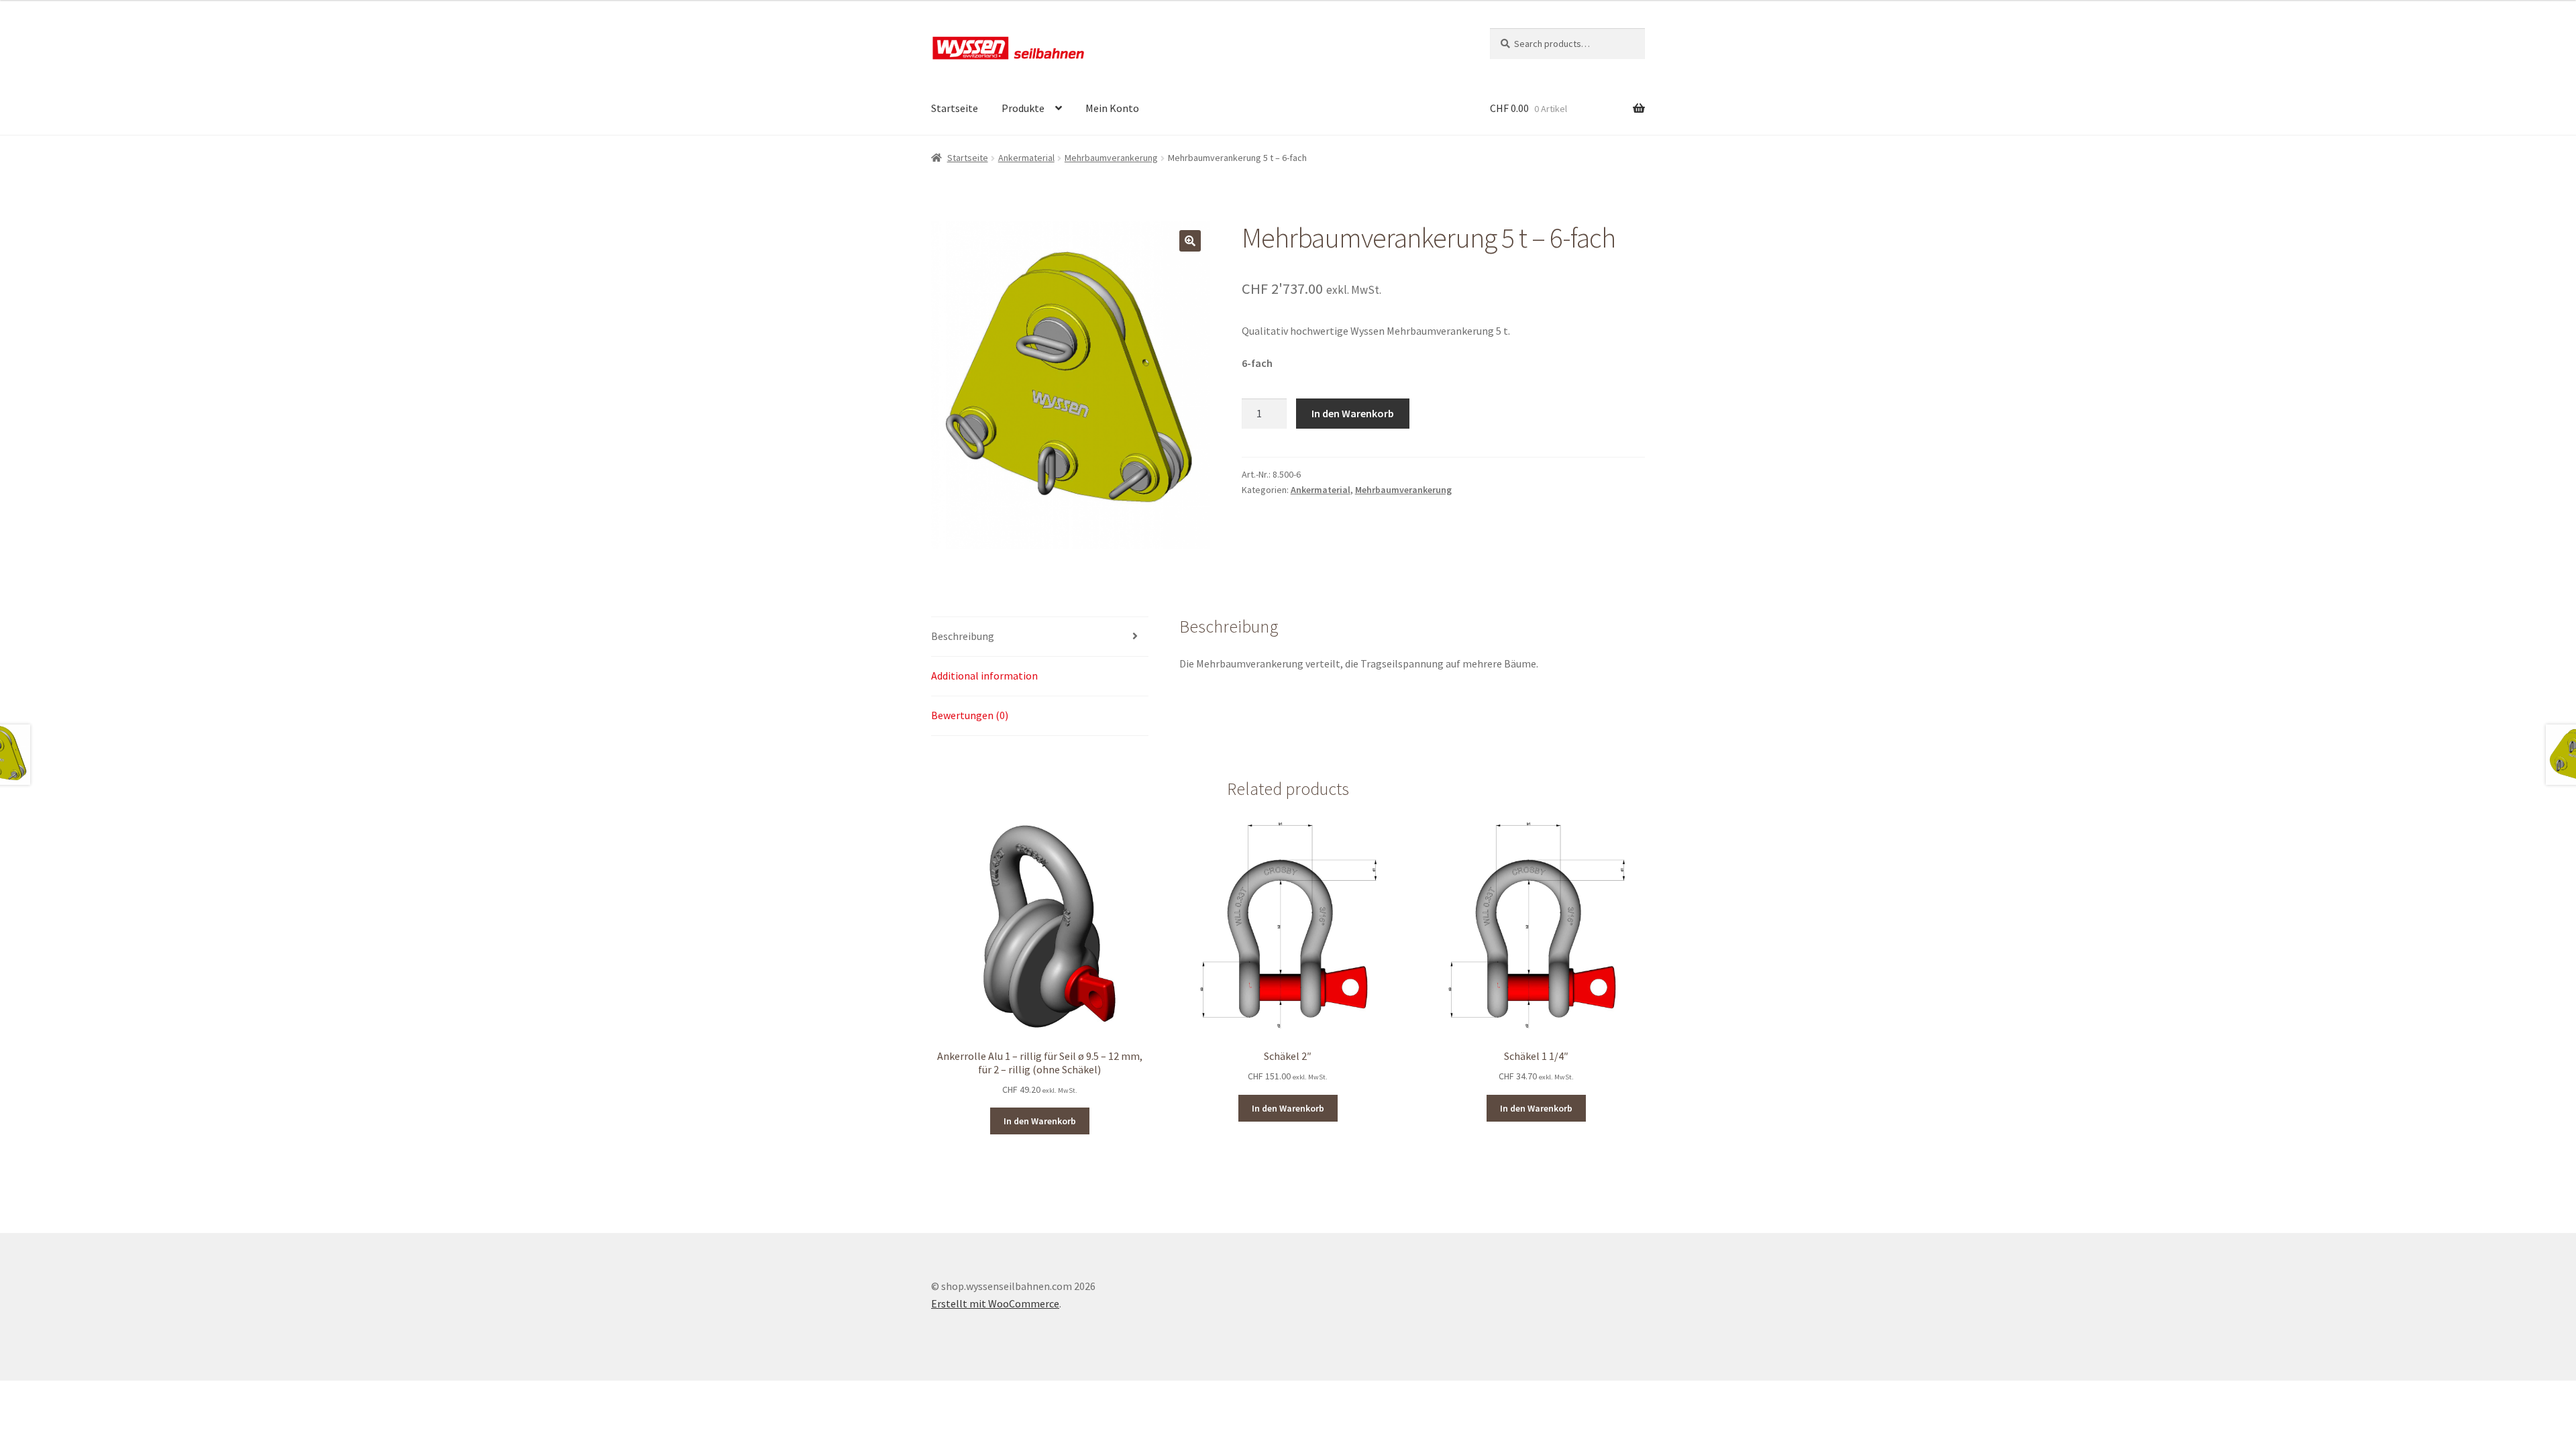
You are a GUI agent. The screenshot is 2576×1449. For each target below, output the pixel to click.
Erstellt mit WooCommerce (995, 1303)
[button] (1190, 241)
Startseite (955, 108)
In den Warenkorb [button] (1040, 1121)
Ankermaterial (1026, 158)
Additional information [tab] (984, 676)
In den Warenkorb (1353, 413)
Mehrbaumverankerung (1111, 158)
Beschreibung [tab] (963, 636)
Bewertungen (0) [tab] (970, 715)
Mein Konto (1112, 108)
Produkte (1023, 108)
